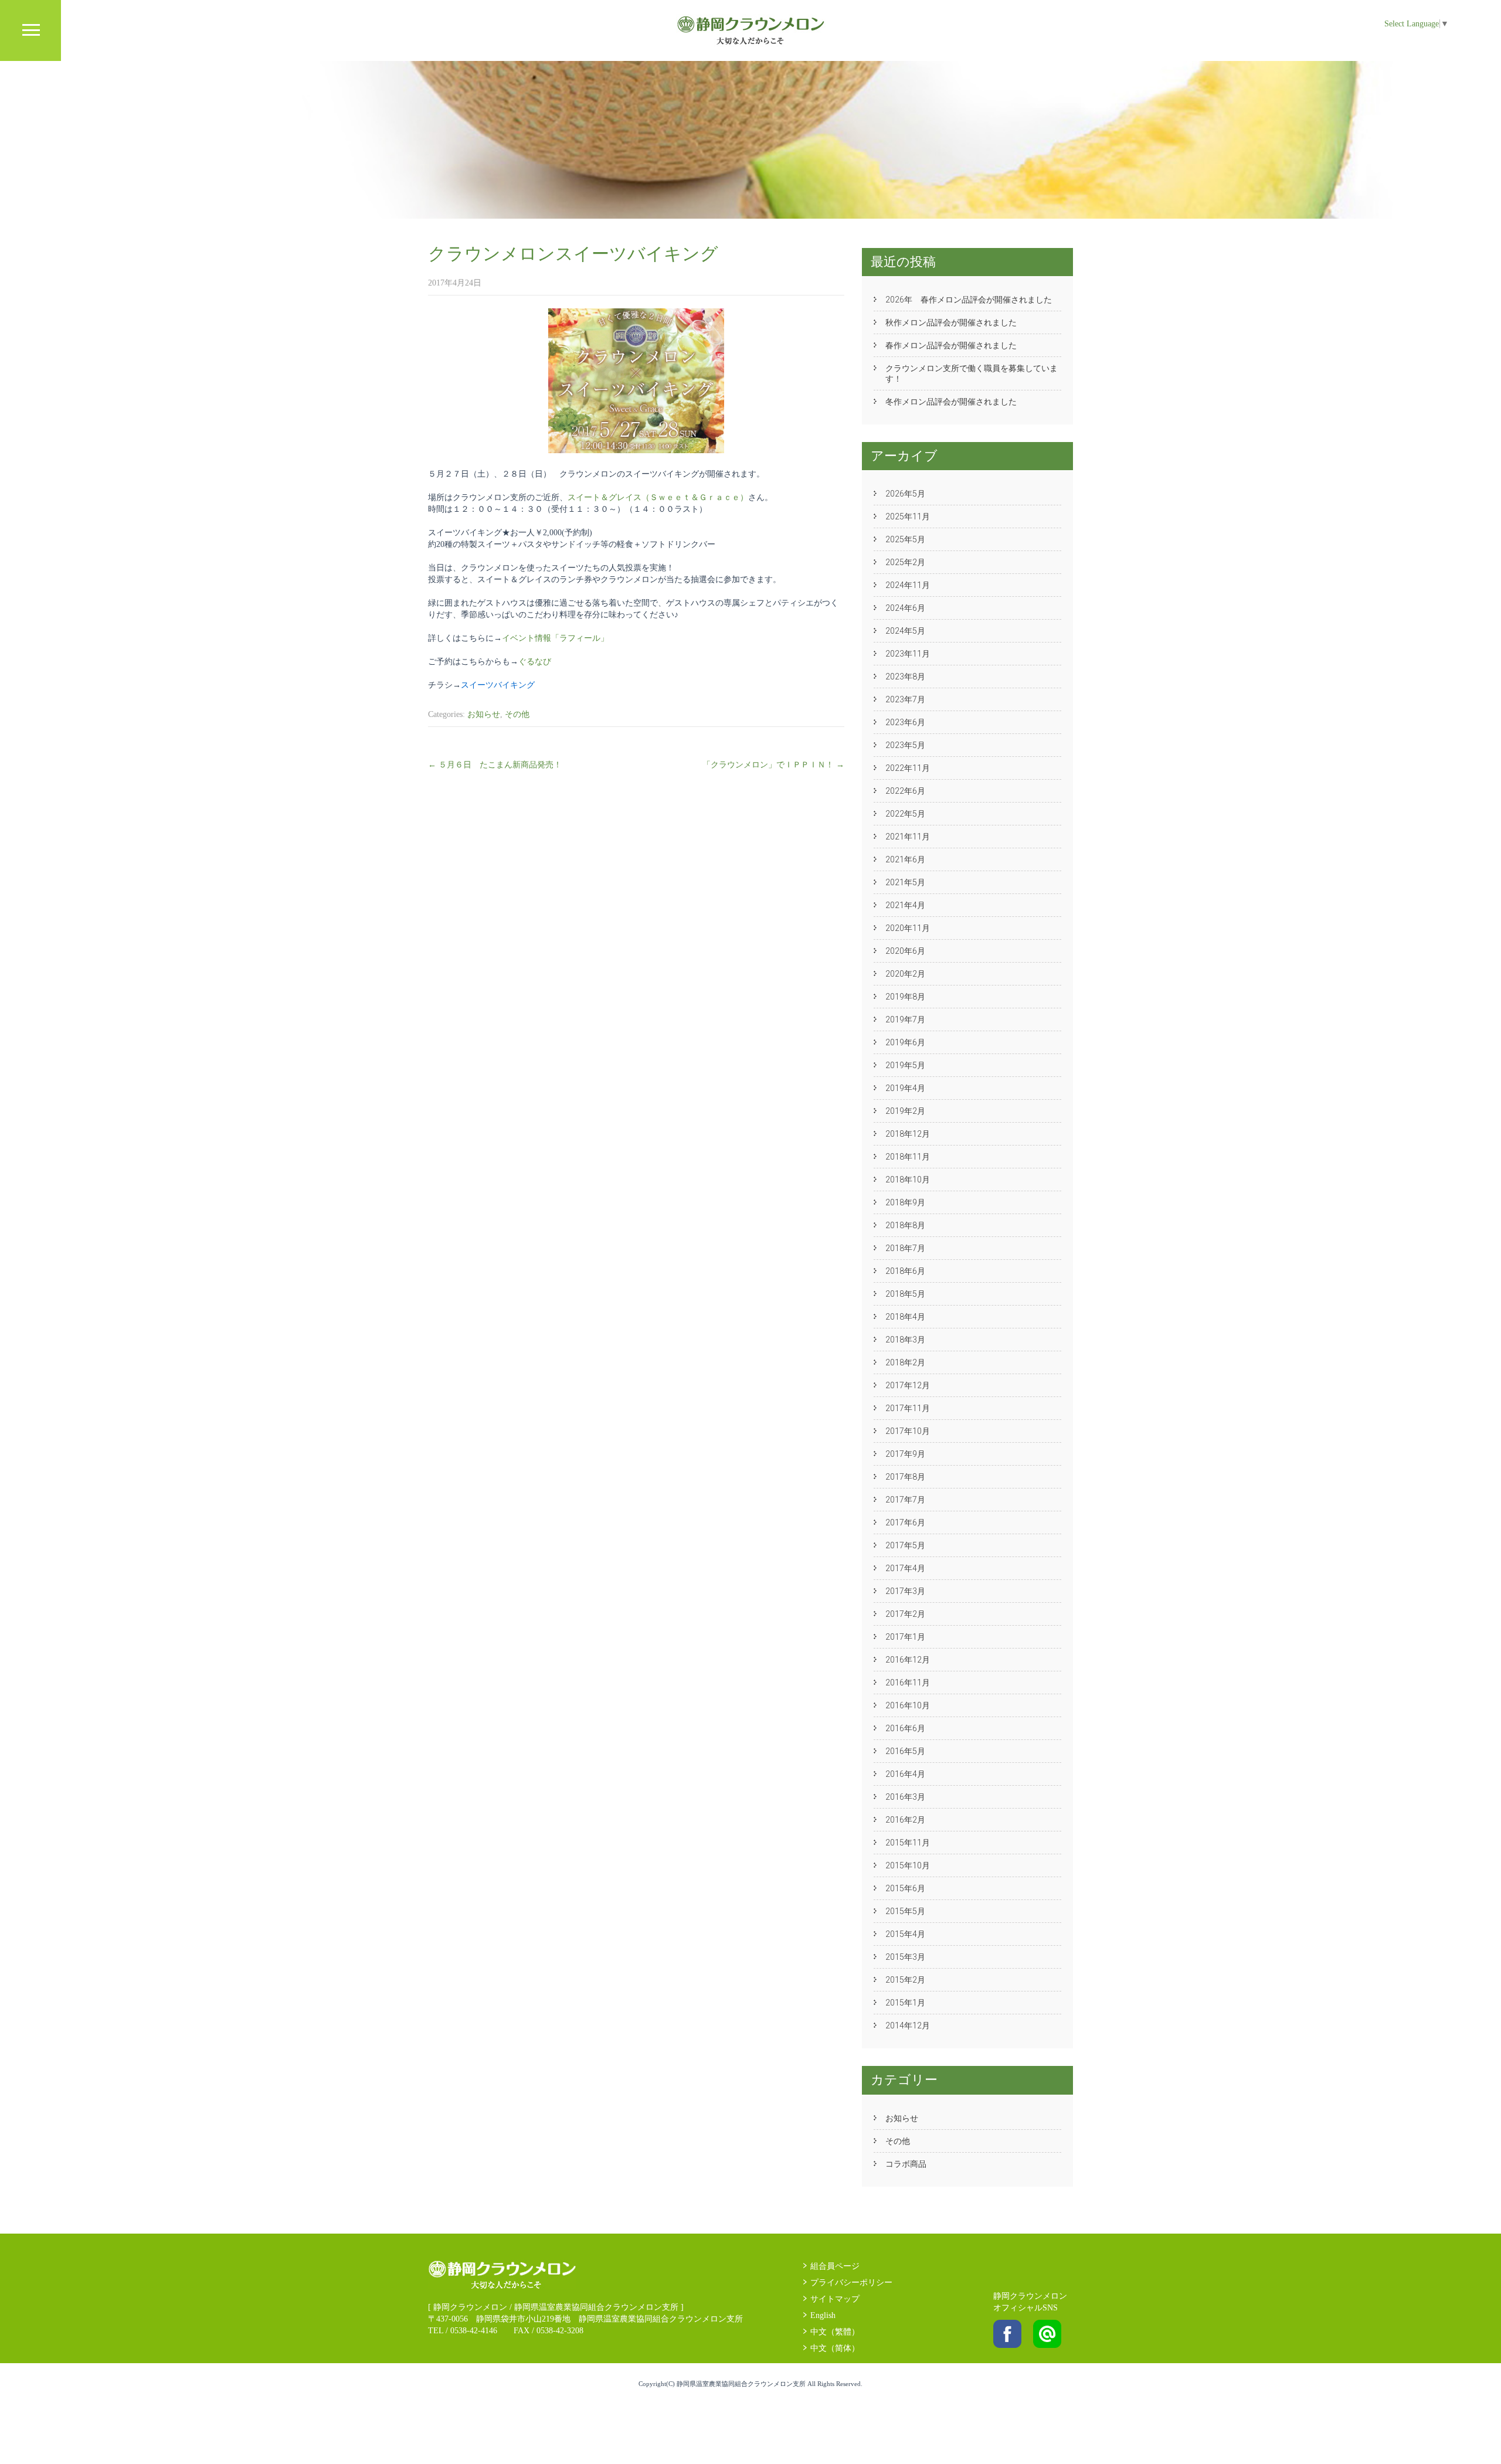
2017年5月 (905, 1545)
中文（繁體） (835, 2332)
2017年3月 (905, 1591)
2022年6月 (905, 791)
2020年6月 (905, 951)
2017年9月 (905, 1454)
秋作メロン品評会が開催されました (951, 322)
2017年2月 (905, 1614)
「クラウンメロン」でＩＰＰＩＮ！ (773, 765)
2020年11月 (908, 928)
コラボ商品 (906, 2164)
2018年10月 (908, 1180)
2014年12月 (908, 2025)
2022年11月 (908, 768)
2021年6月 (905, 859)
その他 (517, 714)
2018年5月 (905, 1294)
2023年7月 (905, 699)
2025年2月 (905, 562)
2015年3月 (905, 1957)
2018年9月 (905, 1202)
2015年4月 (905, 1934)
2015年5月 (905, 1911)
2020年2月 (905, 974)
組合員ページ (835, 2266)
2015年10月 (908, 1865)
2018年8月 (905, 1225)
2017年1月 (905, 1637)
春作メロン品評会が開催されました (951, 345)
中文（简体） (835, 2348)
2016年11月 (908, 1683)
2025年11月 (908, 516)
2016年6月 (905, 1728)
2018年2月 (905, 1362)
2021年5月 (905, 882)
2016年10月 (908, 1705)
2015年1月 (905, 2003)
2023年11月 (908, 654)
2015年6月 (905, 1888)
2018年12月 (908, 1134)
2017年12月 (908, 1385)
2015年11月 (908, 1843)
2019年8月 (905, 997)
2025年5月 (905, 539)
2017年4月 (905, 1568)
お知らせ (484, 714)
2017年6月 (905, 1522)
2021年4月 (905, 905)
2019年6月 (905, 1042)
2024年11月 (908, 585)
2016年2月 (905, 1820)
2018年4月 (905, 1317)
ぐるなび (535, 662)
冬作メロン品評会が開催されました (951, 402)
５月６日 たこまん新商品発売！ (495, 765)
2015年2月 (905, 1980)
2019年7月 (905, 1019)
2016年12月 (908, 1660)
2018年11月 (908, 1157)
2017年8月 (905, 1477)
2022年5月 (905, 814)
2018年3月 (905, 1340)
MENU (30, 30)
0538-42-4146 (474, 2331)
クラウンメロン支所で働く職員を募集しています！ (972, 373)
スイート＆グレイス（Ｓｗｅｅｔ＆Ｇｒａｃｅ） (658, 497)
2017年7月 (905, 1500)
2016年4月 (905, 1774)
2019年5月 (905, 1065)
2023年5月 (905, 745)
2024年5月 (905, 631)
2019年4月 (905, 1088)
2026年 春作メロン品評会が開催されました (969, 300)
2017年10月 (908, 1431)
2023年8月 (905, 677)
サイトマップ (835, 2299)
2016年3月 (905, 1797)
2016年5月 (905, 1751)
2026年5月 (905, 494)
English (823, 2315)
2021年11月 (908, 837)
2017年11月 (908, 1408)
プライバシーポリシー (851, 2283)
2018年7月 (905, 1248)
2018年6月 (905, 1271)
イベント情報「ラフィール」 (555, 638)
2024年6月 (905, 608)
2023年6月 (905, 722)
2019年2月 (905, 1111)
